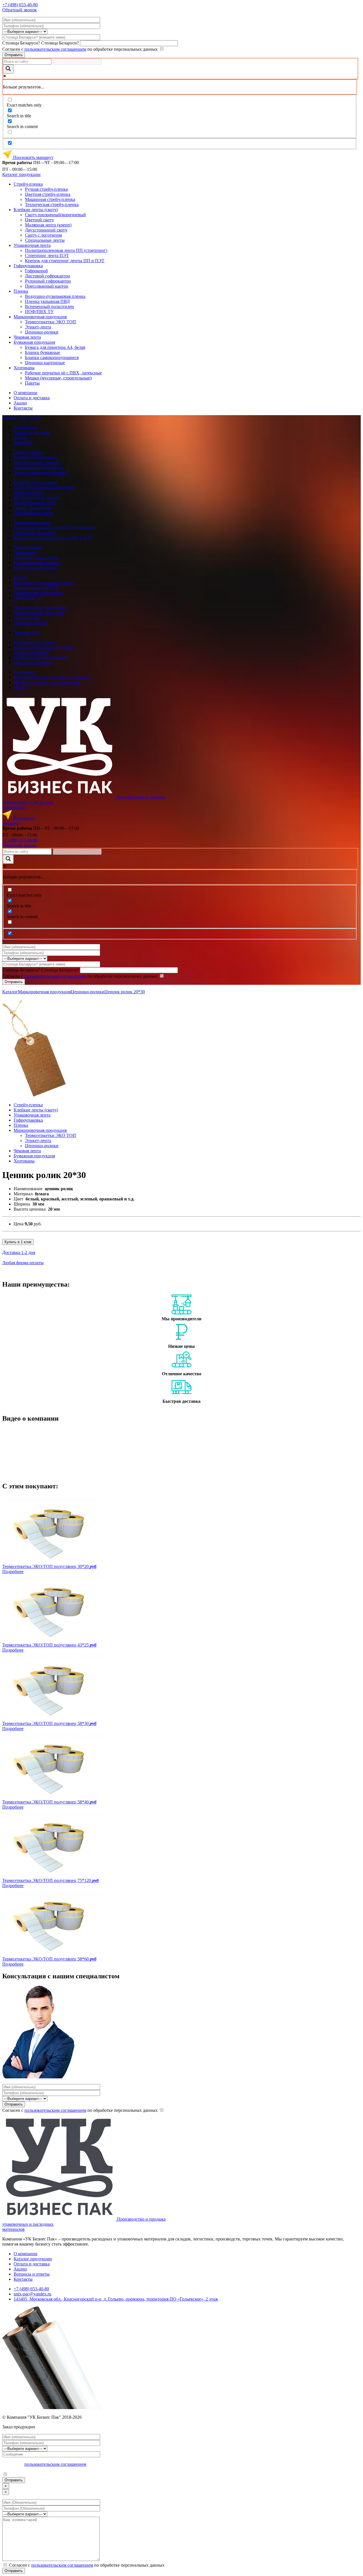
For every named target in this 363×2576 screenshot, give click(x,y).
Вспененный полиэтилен (49, 306)
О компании (26, 393)
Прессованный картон (47, 286)
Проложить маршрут (33, 157)
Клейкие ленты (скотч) (36, 210)
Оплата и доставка (32, 398)
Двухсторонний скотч (46, 230)
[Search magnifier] (8, 69)
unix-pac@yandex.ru (32, 2294)
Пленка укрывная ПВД (47, 301)
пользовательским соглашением (55, 49)
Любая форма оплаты (23, 1263)
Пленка (21, 291)
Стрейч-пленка (28, 184)
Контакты (23, 408)
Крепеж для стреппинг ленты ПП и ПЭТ (65, 261)
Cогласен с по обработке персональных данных (81, 2110)
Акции (20, 403)
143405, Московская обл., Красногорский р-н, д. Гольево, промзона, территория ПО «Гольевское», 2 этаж (116, 2299)
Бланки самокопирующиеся (52, 357)
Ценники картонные (45, 363)
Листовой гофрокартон (48, 276)
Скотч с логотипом (43, 235)
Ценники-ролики (42, 332)
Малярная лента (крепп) (48, 225)
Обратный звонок (20, 10)
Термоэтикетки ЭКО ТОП (50, 322)
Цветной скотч (39, 220)
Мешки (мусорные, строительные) (58, 378)
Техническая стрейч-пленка (52, 204)
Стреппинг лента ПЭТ (47, 255)
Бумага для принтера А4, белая (55, 347)
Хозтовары (24, 368)
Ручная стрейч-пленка (46, 189)
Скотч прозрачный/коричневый (55, 215)
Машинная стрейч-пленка (50, 199)
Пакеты (32, 383)
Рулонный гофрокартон (48, 281)
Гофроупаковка (28, 266)
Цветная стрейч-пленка (48, 194)
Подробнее (13, 1572)
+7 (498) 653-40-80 (20, 5)
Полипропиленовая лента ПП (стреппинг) (66, 250)
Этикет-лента (38, 327)
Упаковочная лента (32, 245)
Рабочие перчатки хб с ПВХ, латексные (63, 373)
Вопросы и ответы (32, 2274)
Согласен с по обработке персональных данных (81, 49)
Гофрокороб (36, 271)
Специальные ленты (45, 240)
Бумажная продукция (34, 342)
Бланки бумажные (43, 352)
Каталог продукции (21, 174)
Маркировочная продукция (40, 317)
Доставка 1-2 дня (19, 1252)
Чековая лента (27, 337)
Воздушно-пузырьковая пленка (55, 296)
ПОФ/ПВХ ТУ (39, 312)
